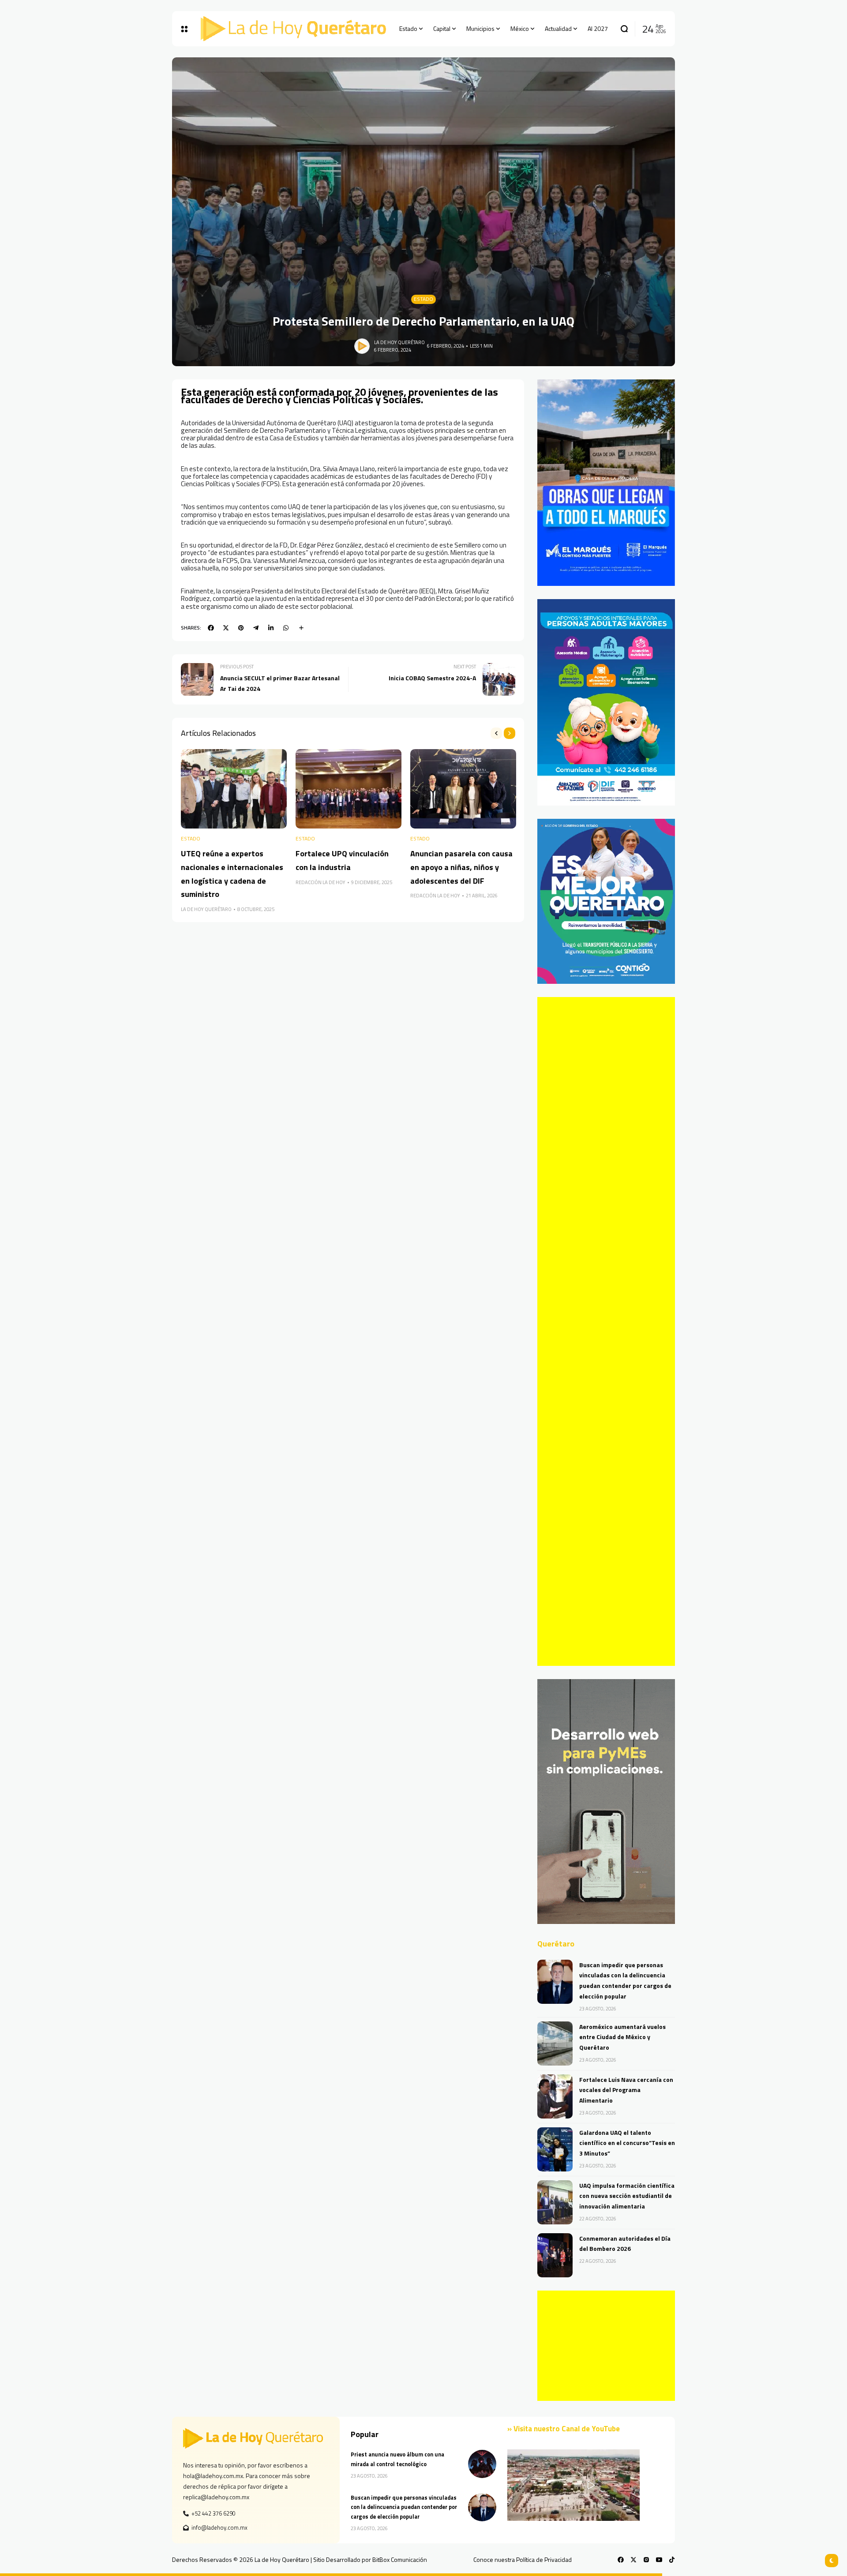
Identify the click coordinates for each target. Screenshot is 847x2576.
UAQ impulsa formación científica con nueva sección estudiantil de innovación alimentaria (627, 2196)
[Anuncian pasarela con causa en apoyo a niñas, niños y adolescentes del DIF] (463, 789)
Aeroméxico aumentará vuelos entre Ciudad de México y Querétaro (622, 2037)
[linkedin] (271, 628)
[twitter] (226, 628)
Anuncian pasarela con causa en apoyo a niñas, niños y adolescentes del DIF (461, 867)
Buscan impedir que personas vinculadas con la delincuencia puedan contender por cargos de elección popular (404, 2507)
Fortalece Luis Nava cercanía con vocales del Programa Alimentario (626, 2090)
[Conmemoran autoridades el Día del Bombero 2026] (555, 2255)
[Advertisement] (606, 1331)
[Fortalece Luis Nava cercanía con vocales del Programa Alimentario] (555, 2096)
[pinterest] (241, 628)
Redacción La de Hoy (320, 882)
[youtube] (659, 2560)
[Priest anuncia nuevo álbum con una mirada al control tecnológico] (482, 2464)
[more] (301, 628)
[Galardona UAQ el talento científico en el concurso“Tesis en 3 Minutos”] (555, 2149)
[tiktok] (672, 2560)
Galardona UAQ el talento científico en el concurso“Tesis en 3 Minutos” (627, 2143)
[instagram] (646, 2560)
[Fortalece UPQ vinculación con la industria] (349, 789)
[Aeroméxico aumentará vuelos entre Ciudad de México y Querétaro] (555, 2044)
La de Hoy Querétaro (399, 342)
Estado (423, 299)
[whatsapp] (286, 628)
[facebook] (211, 628)
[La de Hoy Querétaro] (293, 29)
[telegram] (256, 628)
